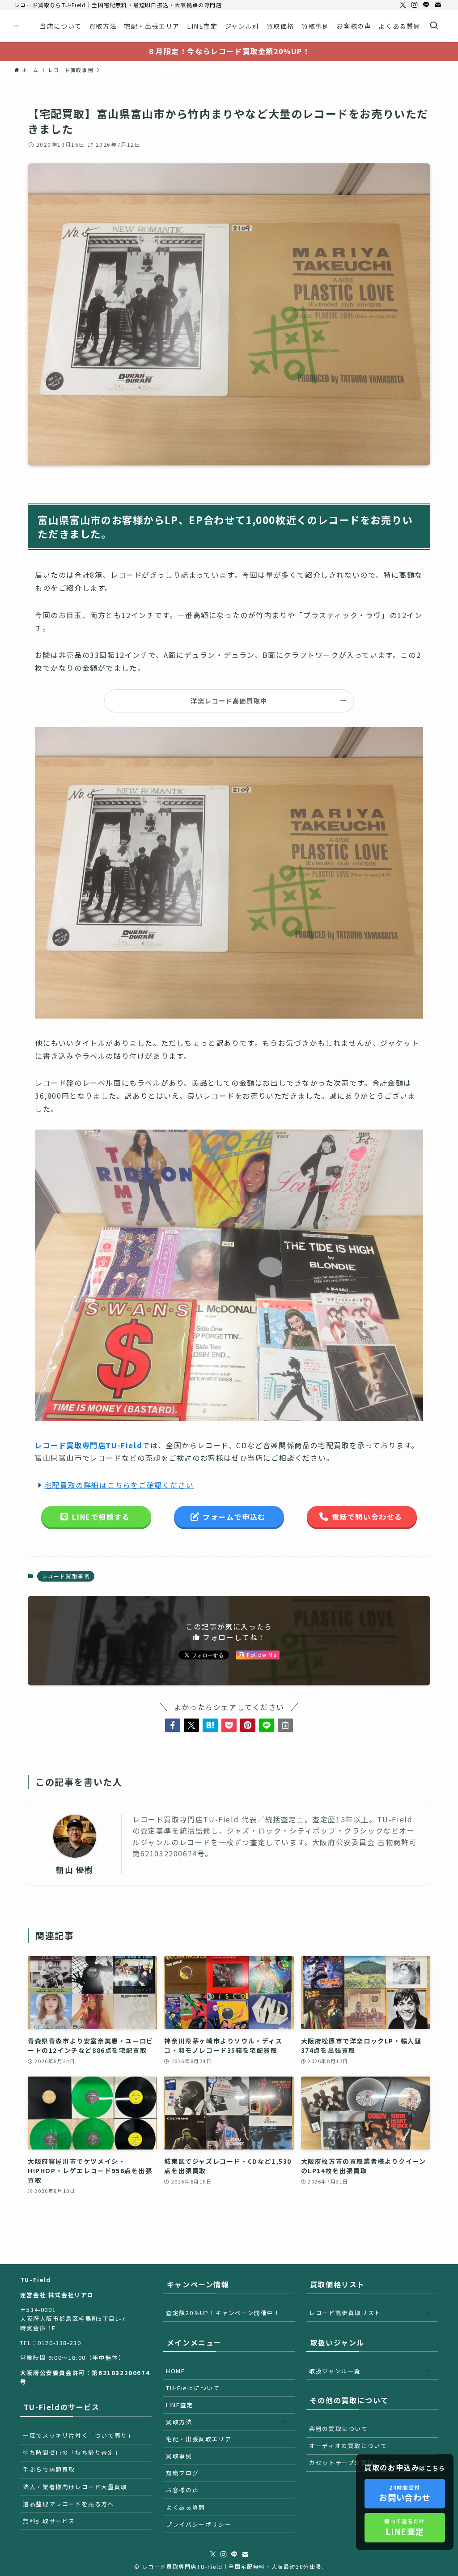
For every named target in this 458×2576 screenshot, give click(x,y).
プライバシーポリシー (199, 2524)
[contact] (438, 5)
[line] (426, 5)
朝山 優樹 (75, 1870)
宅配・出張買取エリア (199, 2439)
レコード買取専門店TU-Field (89, 1445)
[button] (173, 1725)
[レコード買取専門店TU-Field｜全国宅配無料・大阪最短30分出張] (16, 26)
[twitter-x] (403, 5)
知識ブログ (182, 2473)
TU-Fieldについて (193, 2388)
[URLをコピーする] (285, 1725)
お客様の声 (182, 2490)
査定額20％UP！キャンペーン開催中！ (223, 2313)
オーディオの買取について (348, 2446)
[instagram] (415, 5)
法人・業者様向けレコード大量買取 (75, 2487)
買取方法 (179, 2422)
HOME (175, 2371)
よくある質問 (186, 2507)
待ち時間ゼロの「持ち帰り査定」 (72, 2452)
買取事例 (179, 2456)
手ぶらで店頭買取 (49, 2469)
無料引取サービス (49, 2521)
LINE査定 (180, 2405)
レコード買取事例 (66, 1576)
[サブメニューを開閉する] (285, 2422)
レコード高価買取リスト (345, 2313)
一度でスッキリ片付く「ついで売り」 (78, 2435)
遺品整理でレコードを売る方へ (68, 2504)
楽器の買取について (338, 2429)
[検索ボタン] (434, 26)
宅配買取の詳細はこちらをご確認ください (119, 1485)
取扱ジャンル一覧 (335, 2371)
